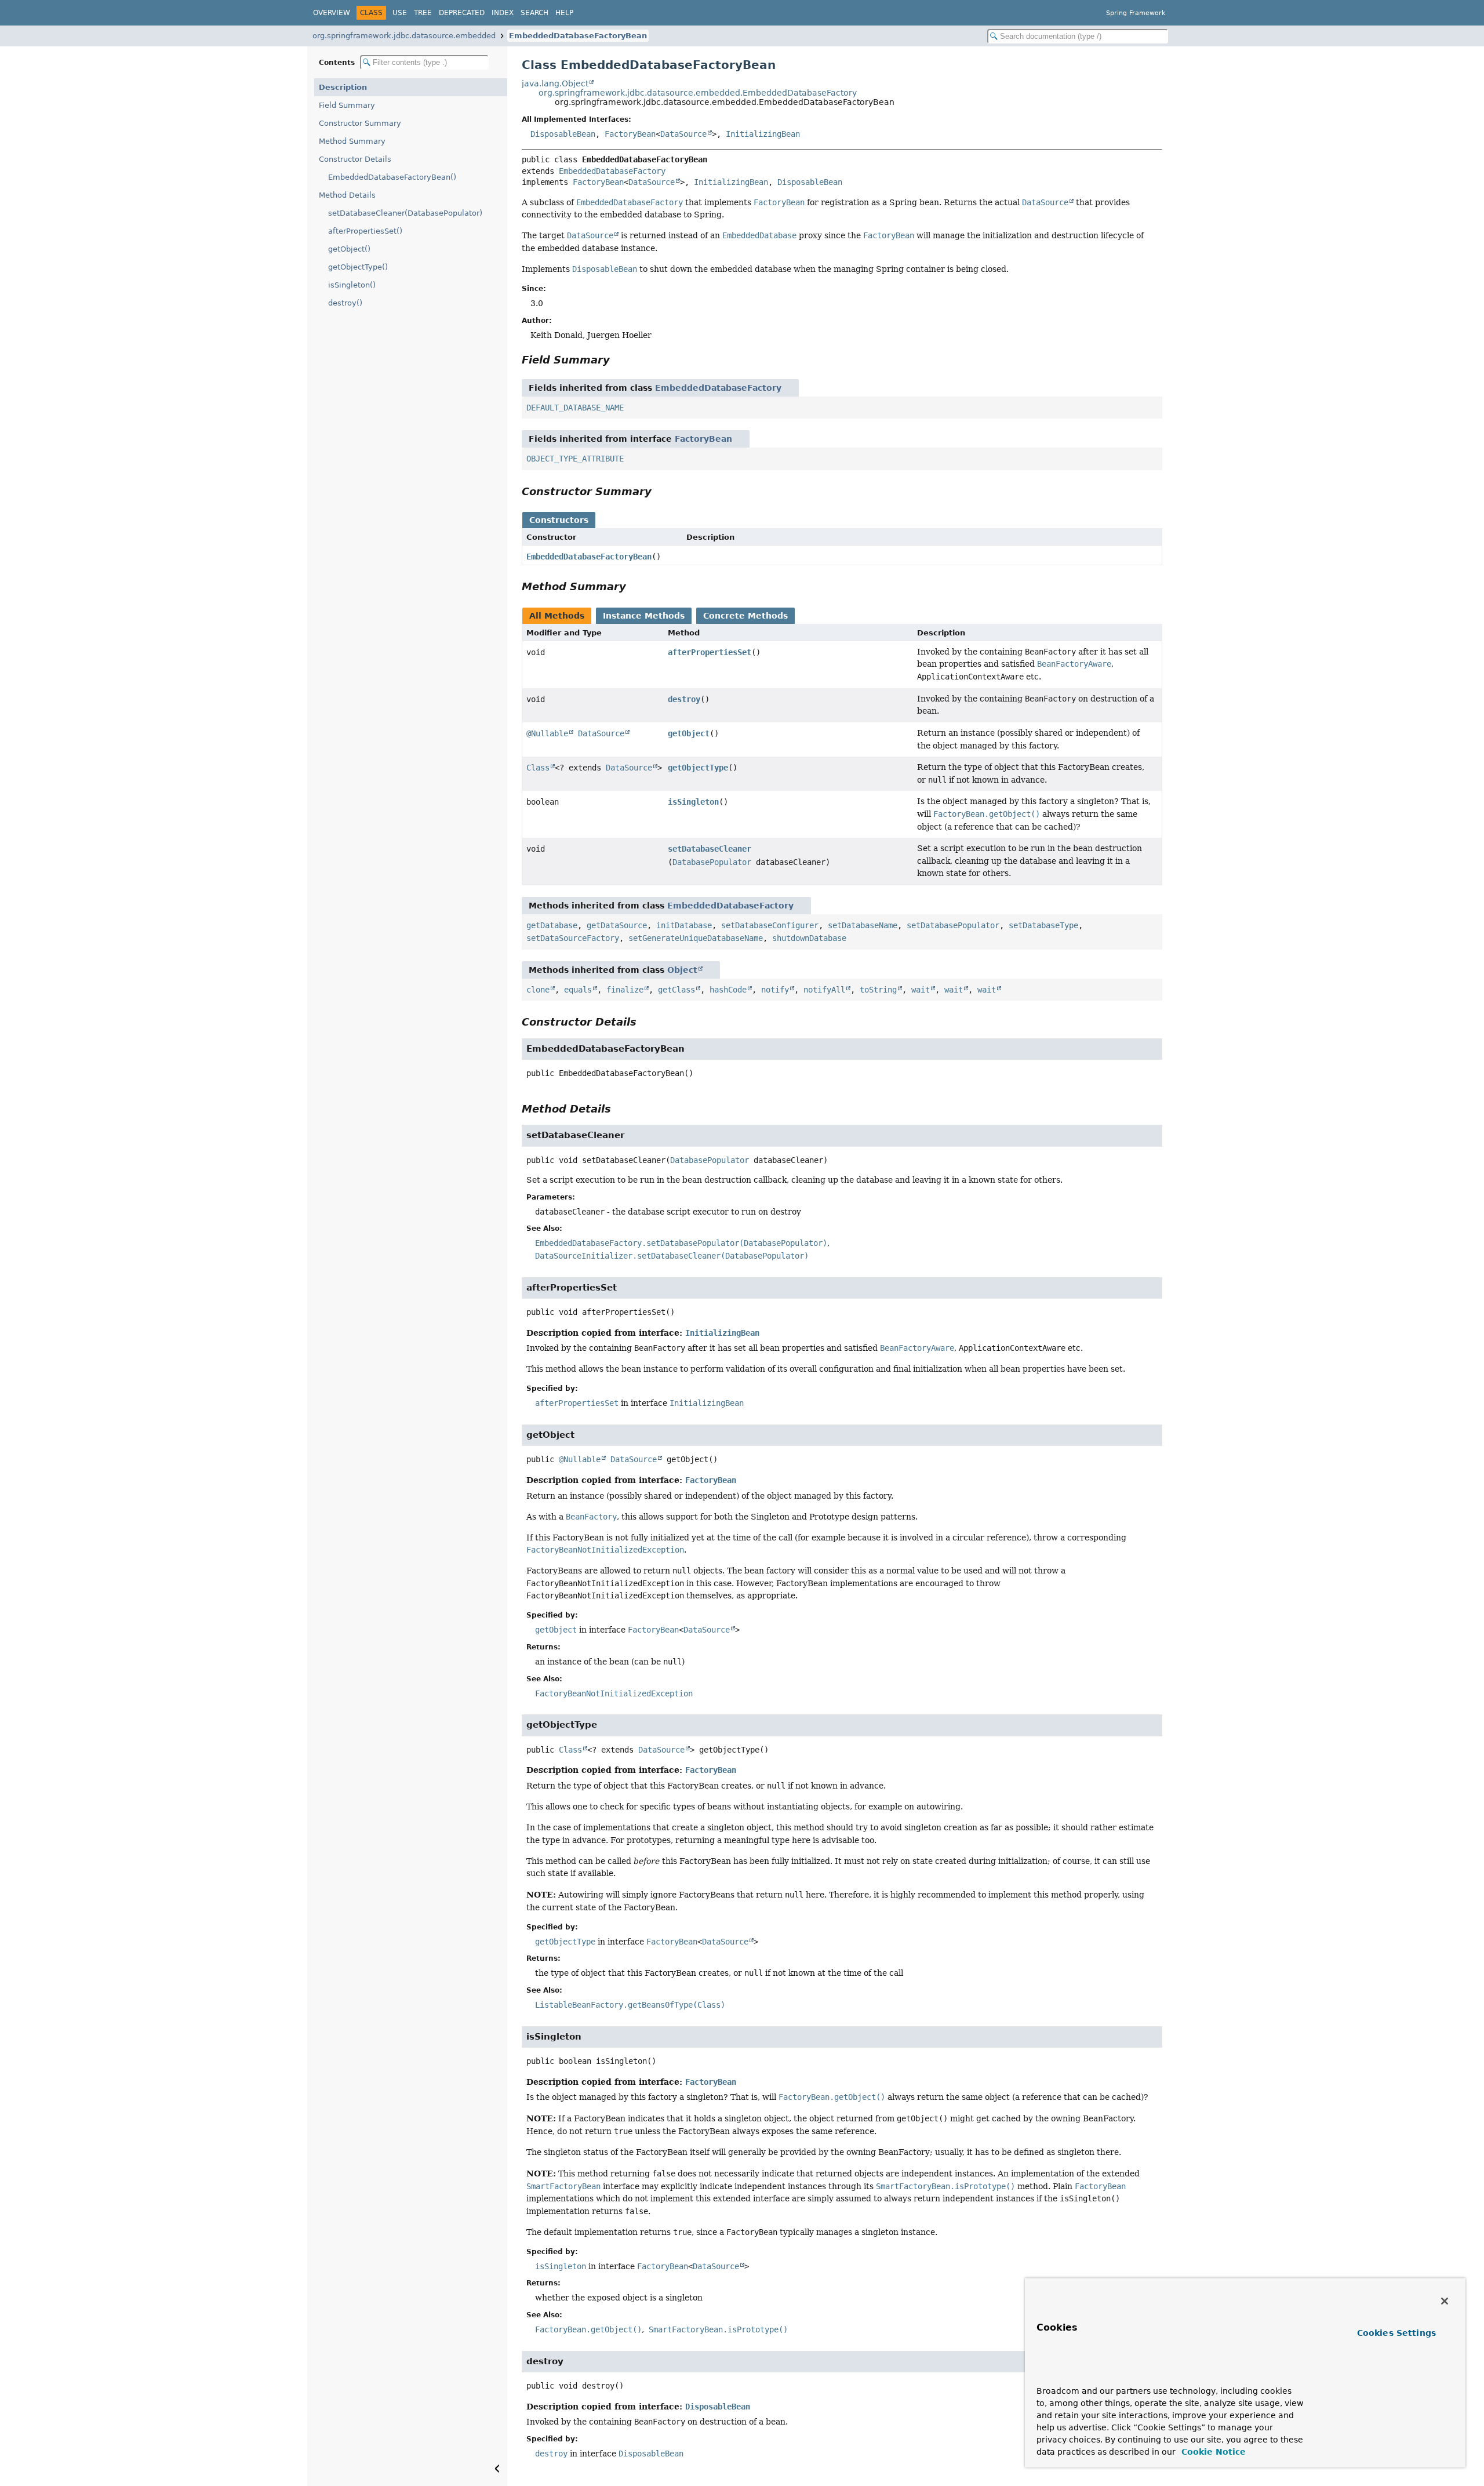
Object (682, 970)
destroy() (345, 303)
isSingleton (693, 802)
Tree (423, 13)
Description (343, 87)
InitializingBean (763, 134)
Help (564, 13)
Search (534, 13)
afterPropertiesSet (710, 652)
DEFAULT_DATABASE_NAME (575, 408)
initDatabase (684, 925)
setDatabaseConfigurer (770, 925)
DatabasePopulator (712, 862)
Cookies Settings (1396, 2333)
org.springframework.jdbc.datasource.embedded (404, 36)
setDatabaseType (1043, 925)
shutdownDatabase (809, 938)
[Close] (1445, 2301)
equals (578, 990)
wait (921, 990)
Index (503, 13)
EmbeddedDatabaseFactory (612, 171)
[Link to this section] (618, 360)
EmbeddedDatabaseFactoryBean (578, 36)
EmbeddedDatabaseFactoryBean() (392, 177)
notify (775, 990)
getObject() (349, 249)
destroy (684, 699)
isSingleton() (352, 285)
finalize (625, 990)
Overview (332, 13)
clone (538, 990)
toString (878, 990)
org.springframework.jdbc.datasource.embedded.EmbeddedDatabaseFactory (698, 93)
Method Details (347, 195)
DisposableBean (563, 134)
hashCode (728, 990)
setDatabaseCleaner (710, 849)
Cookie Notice (1212, 2452)
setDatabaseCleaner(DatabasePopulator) (405, 213)
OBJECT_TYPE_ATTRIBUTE (575, 459)
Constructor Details (355, 159)
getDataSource (617, 925)
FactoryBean (630, 134)
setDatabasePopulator (953, 925)
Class (538, 768)
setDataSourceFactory (573, 938)
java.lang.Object (555, 83)
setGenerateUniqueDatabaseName (696, 938)
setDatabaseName (863, 925)
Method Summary (352, 141)
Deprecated (462, 13)
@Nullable (547, 733)
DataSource (683, 134)
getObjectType (698, 768)
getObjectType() (358, 267)
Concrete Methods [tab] (745, 616)
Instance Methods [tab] (644, 616)
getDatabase (552, 925)
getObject (689, 733)
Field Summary (347, 105)
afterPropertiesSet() (365, 231)
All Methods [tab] (557, 616)
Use (400, 13)
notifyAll (824, 990)
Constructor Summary (360, 123)
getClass (676, 990)
